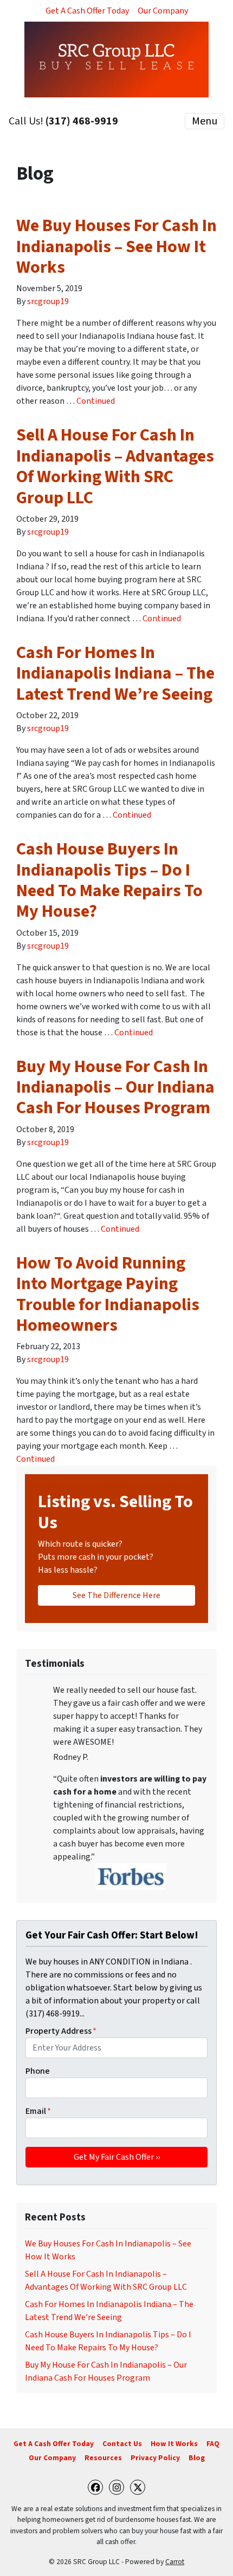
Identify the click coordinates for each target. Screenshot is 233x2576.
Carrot (175, 2562)
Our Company (163, 11)
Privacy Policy (155, 2458)
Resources (103, 2458)
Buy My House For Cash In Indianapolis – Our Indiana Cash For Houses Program (115, 1087)
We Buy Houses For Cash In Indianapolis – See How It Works (116, 247)
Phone (38, 2071)
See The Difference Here (116, 1595)
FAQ (213, 2444)
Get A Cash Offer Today (87, 11)
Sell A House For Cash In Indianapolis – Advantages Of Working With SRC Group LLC (115, 466)
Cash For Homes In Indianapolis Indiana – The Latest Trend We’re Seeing (115, 673)
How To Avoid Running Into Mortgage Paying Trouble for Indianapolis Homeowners (108, 1294)
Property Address (61, 2031)
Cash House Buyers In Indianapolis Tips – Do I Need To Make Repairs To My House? (109, 880)
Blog (197, 2458)
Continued (96, 401)
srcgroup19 (48, 301)
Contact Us (122, 2444)
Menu (205, 121)
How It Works (174, 2444)
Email (38, 2111)
